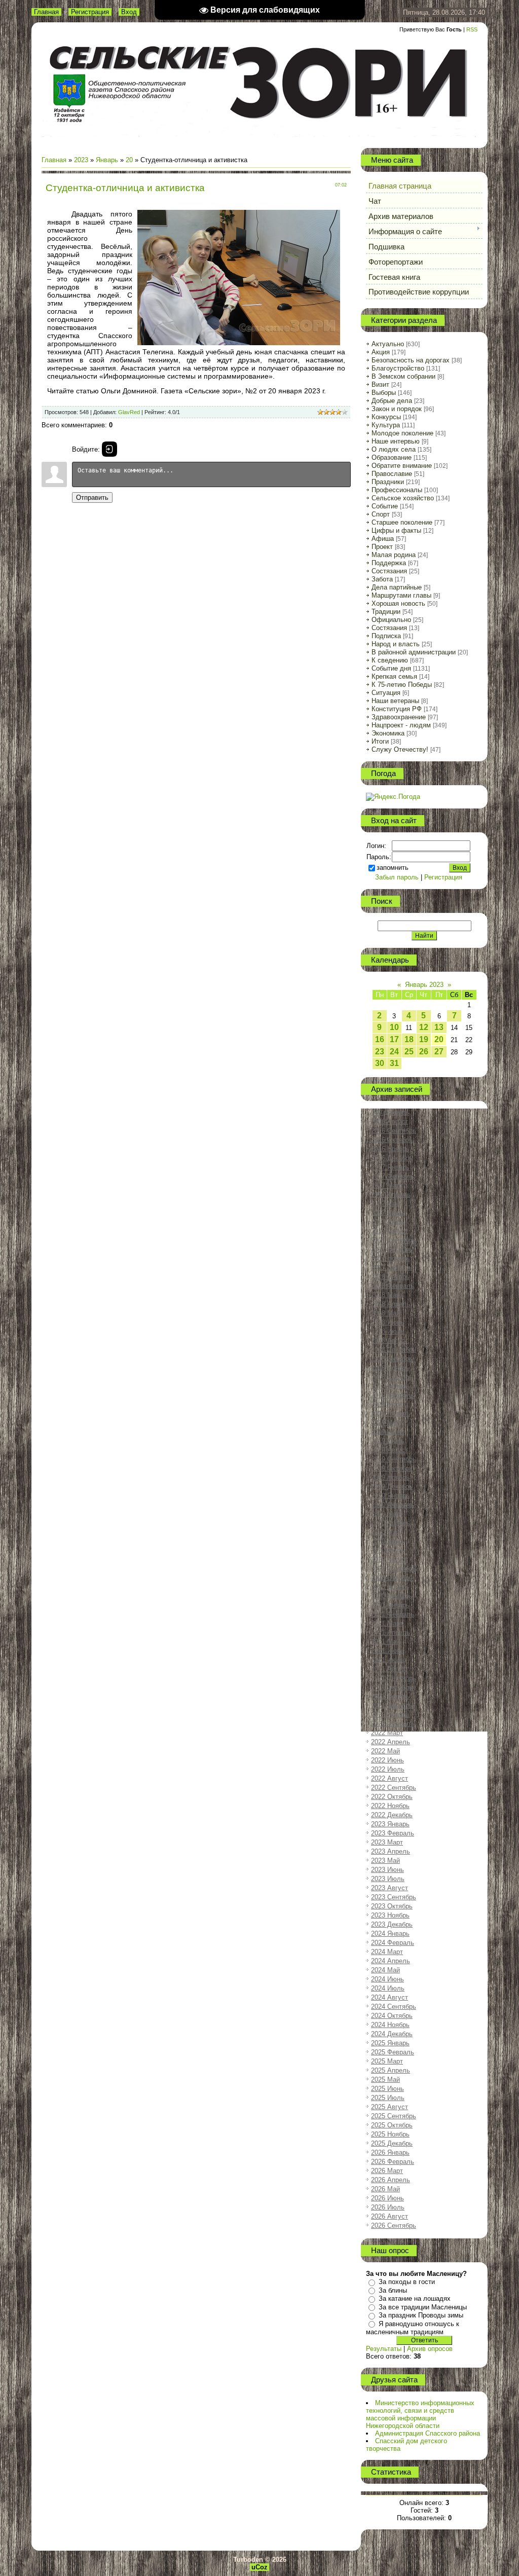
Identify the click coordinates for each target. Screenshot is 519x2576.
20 (129, 160)
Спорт (381, 514)
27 (439, 1052)
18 (409, 1039)
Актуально (388, 344)
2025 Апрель (391, 2070)
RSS (472, 29)
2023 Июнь (387, 1870)
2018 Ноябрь (390, 1368)
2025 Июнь (387, 2089)
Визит (380, 384)
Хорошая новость (398, 603)
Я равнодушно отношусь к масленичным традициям (413, 2328)
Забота (382, 579)
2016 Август (390, 1121)
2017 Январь (390, 1167)
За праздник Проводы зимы (421, 2315)
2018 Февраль (393, 1286)
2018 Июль (388, 1331)
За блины (393, 2290)
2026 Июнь (387, 2198)
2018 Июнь (387, 1322)
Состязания (389, 571)
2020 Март (387, 1514)
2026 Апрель (391, 2180)
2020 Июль (388, 1550)
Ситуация (386, 693)
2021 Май (385, 1642)
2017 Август (390, 1231)
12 (424, 1027)
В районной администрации (414, 652)
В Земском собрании (403, 376)
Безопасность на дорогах (411, 360)
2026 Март (387, 2171)
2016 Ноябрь (390, 1149)
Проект (382, 547)
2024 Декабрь (392, 2034)
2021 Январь (390, 1605)
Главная (46, 12)
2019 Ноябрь (390, 1477)
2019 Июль (388, 1441)
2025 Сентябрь (394, 2116)
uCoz (259, 2567)
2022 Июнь (387, 1760)
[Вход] (109, 449)
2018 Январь (390, 1277)
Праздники (388, 482)
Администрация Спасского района (428, 2433)
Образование (392, 457)
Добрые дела (392, 401)
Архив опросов (430, 2349)
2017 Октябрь (392, 1249)
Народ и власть (396, 644)
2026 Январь (390, 2152)
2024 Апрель (391, 1961)
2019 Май (385, 1423)
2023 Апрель (391, 1851)
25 (409, 1052)
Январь (107, 160)
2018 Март (387, 1295)
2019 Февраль (393, 1395)
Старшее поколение (402, 522)
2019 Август (390, 1450)
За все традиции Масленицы (423, 2307)
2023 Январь (390, 1824)
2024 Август (390, 1997)
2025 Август (390, 2107)
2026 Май (385, 2189)
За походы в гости (407, 2282)
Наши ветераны (395, 701)
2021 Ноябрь (390, 1696)
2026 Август (390, 2216)
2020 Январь (390, 1496)
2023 (81, 160)
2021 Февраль (393, 1614)
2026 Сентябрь (394, 2225)
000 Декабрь (390, 1112)
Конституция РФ (397, 709)
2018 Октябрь (392, 1359)
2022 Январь (390, 1715)
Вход (129, 12)
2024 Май (385, 1970)
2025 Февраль (393, 2052)
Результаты (384, 2349)
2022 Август (390, 1778)
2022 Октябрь (392, 1797)
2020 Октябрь (392, 1578)
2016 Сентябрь (394, 1131)
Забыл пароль (397, 877)
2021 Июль (388, 1660)
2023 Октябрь (392, 1906)
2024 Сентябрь (394, 2007)
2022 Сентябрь (394, 1788)
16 (380, 1039)
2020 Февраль (393, 1505)
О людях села (394, 449)
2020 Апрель (391, 1523)
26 (424, 1052)
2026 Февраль (393, 2162)
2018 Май (385, 1313)
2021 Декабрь (392, 1705)
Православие (392, 474)
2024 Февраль (393, 1943)
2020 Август (390, 1559)
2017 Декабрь (392, 1267)
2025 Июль (388, 2098)
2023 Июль (388, 1879)
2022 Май (385, 1751)
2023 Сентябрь (394, 1897)
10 (394, 1027)
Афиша (383, 539)
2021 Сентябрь (394, 1678)
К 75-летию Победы (402, 685)
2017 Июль (388, 1222)
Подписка (386, 636)
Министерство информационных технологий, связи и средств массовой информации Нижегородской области (420, 2414)
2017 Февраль (393, 1176)
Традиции (386, 612)
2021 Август (390, 1669)
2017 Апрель (391, 1194)
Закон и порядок (397, 409)
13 (439, 1027)
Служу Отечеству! (400, 749)
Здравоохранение (399, 717)
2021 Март (387, 1623)
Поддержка (389, 563)
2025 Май (385, 2080)
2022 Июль (388, 1769)
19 (424, 1039)
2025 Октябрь (392, 2125)
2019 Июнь (387, 1432)
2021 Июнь (387, 1651)
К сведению (390, 660)
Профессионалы (397, 490)
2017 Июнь (387, 1213)
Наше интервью (396, 441)
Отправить (92, 498)
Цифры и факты (396, 530)
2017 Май (385, 1204)
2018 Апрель (391, 1304)
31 (394, 1063)
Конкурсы (386, 417)
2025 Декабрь (392, 2143)
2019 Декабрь (392, 1486)
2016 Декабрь (392, 1158)
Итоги (380, 741)
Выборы (384, 393)
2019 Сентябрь (394, 1459)
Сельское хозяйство (403, 498)
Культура (386, 425)
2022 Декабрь (392, 1815)
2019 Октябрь (392, 1468)
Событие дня (391, 668)
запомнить (393, 868)
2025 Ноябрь (390, 2134)
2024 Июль (388, 1988)
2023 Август (390, 1888)
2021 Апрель (391, 1632)
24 (394, 1052)
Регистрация (90, 12)
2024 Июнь (387, 1979)
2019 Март (387, 1404)
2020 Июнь (387, 1541)
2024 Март (387, 1952)
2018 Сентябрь (394, 1350)
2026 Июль (388, 2207)
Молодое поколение (402, 433)
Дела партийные (397, 587)
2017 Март (387, 1185)
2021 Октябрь (392, 1687)
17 (394, 1039)
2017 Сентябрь (394, 1240)
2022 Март (387, 1733)
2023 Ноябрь (390, 1915)
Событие (385, 506)
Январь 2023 (424, 985)
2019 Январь (390, 1386)
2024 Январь (390, 1934)
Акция (381, 352)
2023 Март (387, 1842)
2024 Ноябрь (390, 2025)
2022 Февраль (393, 1724)
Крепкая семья (394, 676)
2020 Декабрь (392, 1596)
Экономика (388, 733)
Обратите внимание (402, 466)
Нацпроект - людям (401, 725)
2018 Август (390, 1340)
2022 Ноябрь (390, 1806)
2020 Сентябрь (394, 1569)
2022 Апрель (391, 1742)
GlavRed (129, 412)
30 (380, 1063)
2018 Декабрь (392, 1377)
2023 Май (385, 1861)
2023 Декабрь (392, 1924)
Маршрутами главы (401, 595)
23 (380, 1052)
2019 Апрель (391, 1413)
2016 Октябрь (392, 1140)
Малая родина (394, 555)
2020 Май (385, 1532)
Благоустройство (398, 368)
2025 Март (387, 2061)
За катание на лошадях (415, 2298)
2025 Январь (390, 2043)
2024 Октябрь (392, 2016)
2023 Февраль (393, 1833)
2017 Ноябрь (390, 1258)
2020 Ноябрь (390, 1587)
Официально (391, 620)
